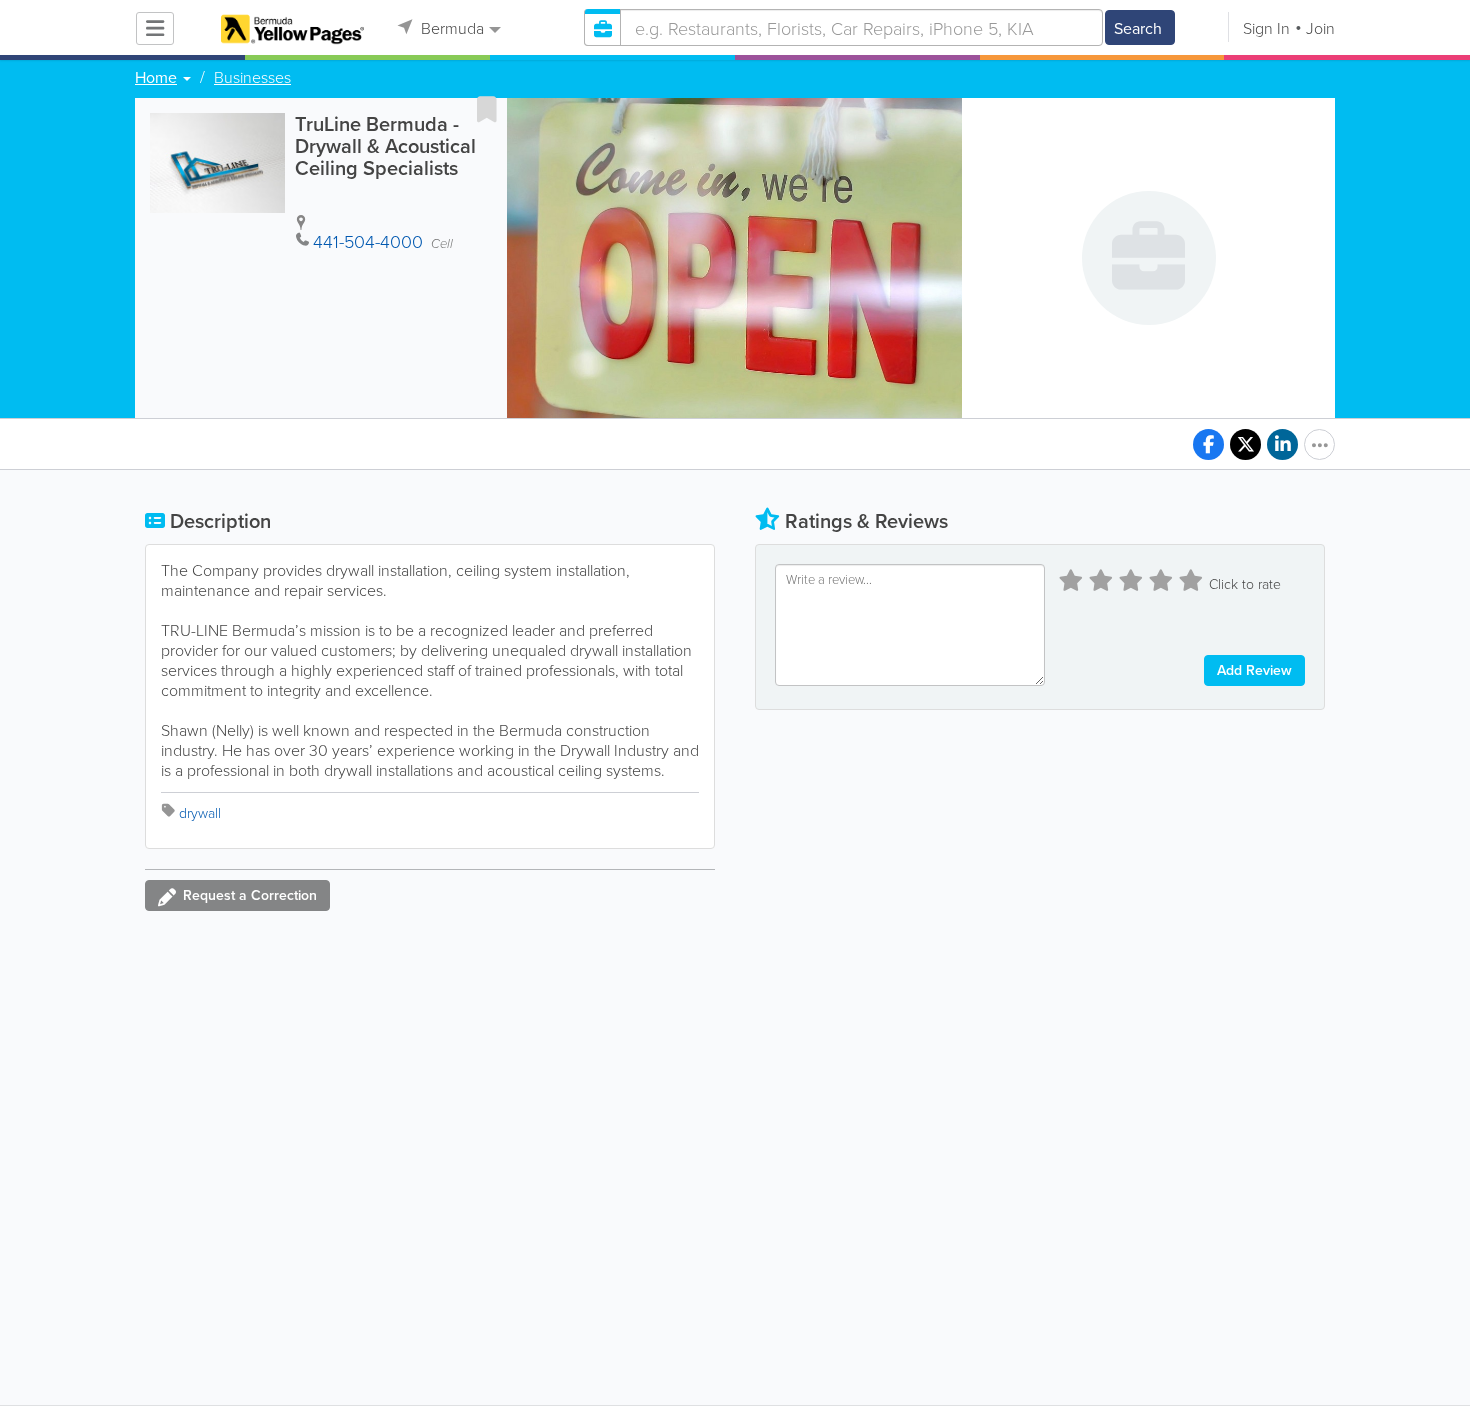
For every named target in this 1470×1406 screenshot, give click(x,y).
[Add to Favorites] (487, 109)
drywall (200, 812)
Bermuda (450, 28)
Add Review (1254, 670)
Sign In (1266, 28)
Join (1320, 28)
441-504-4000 (368, 241)
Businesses (252, 77)
